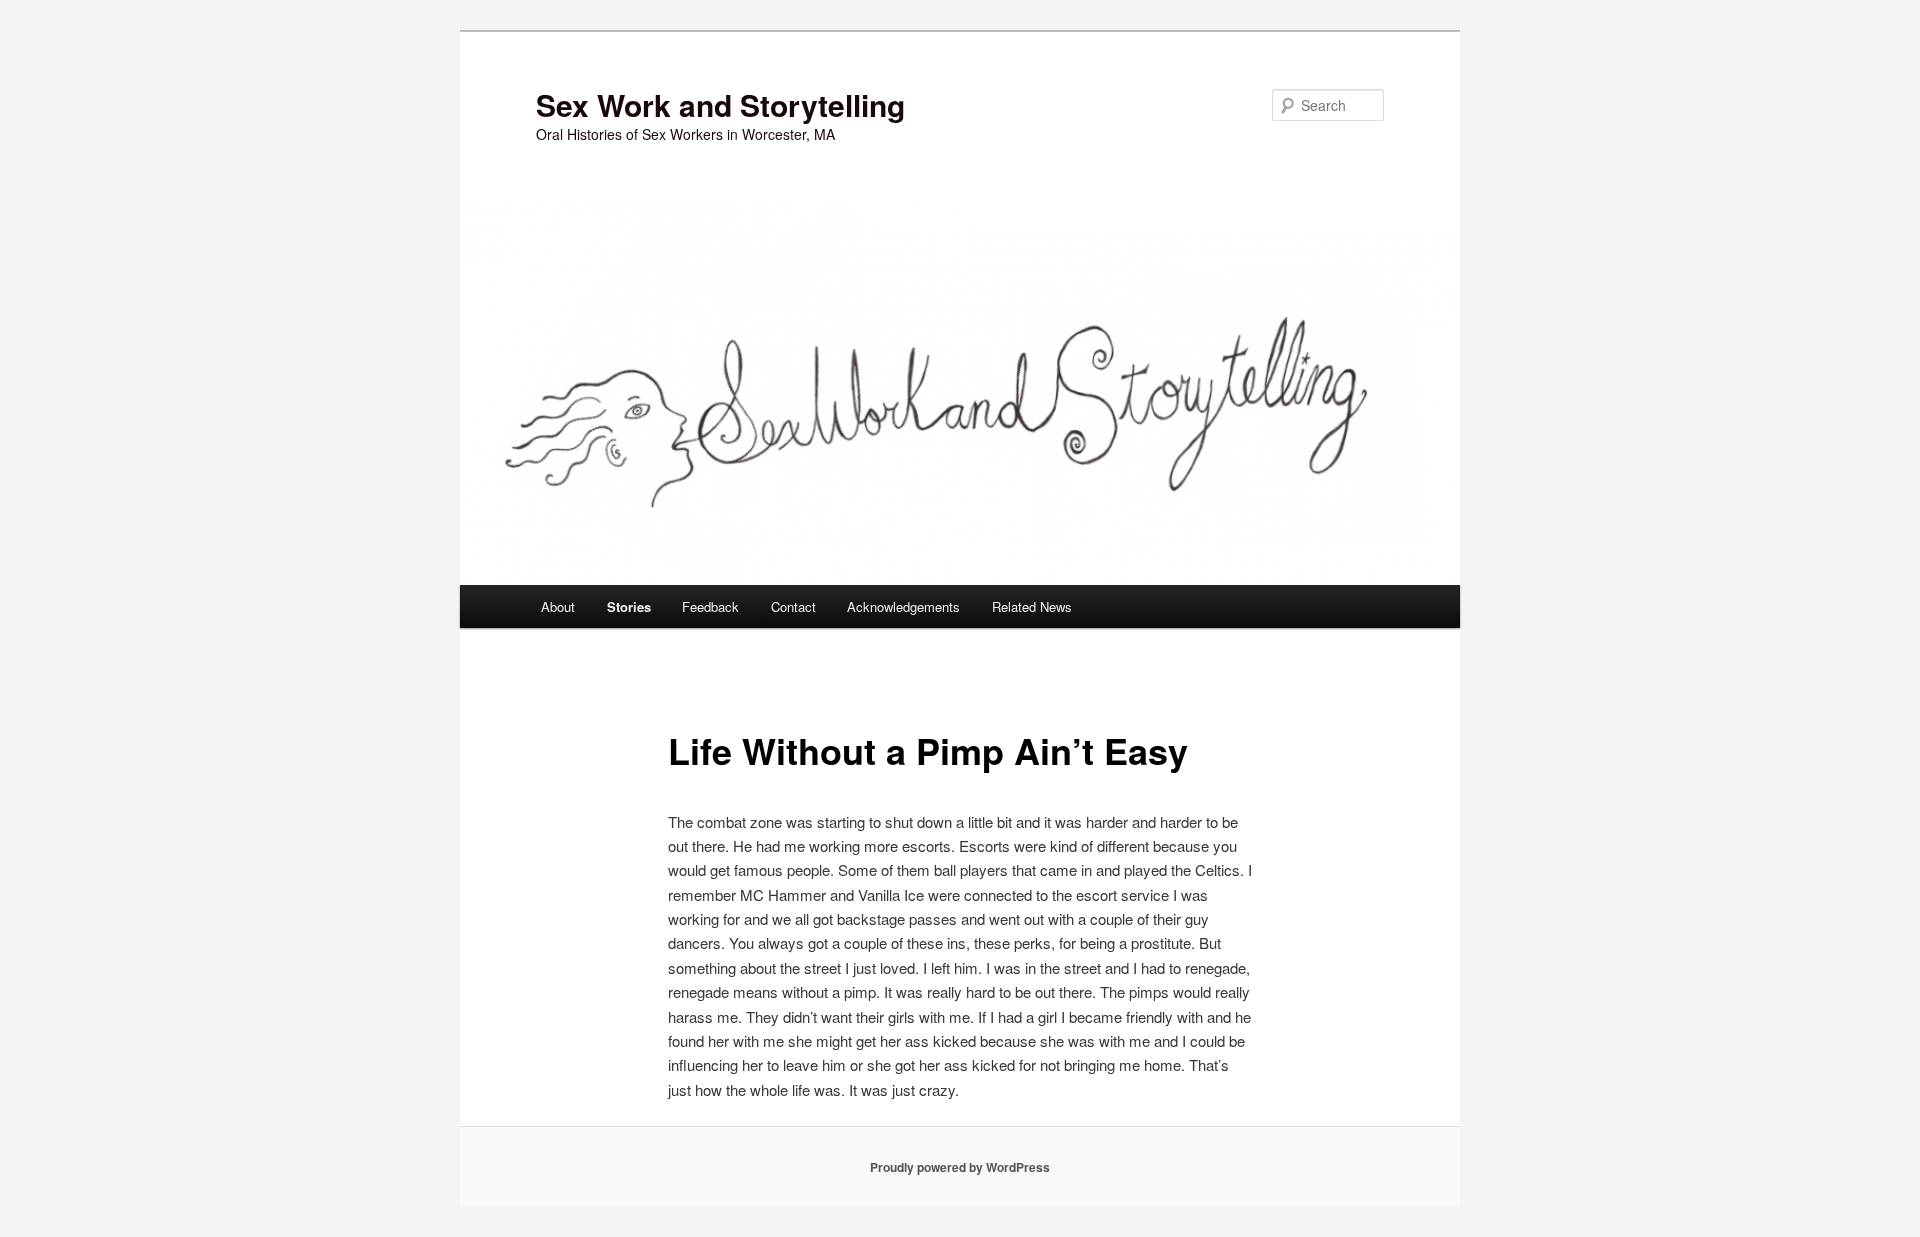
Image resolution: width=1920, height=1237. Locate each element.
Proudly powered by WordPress (960, 1167)
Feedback (710, 606)
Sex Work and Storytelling (720, 104)
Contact (793, 606)
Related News (1032, 606)
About (558, 606)
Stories (629, 606)
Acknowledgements (903, 606)
